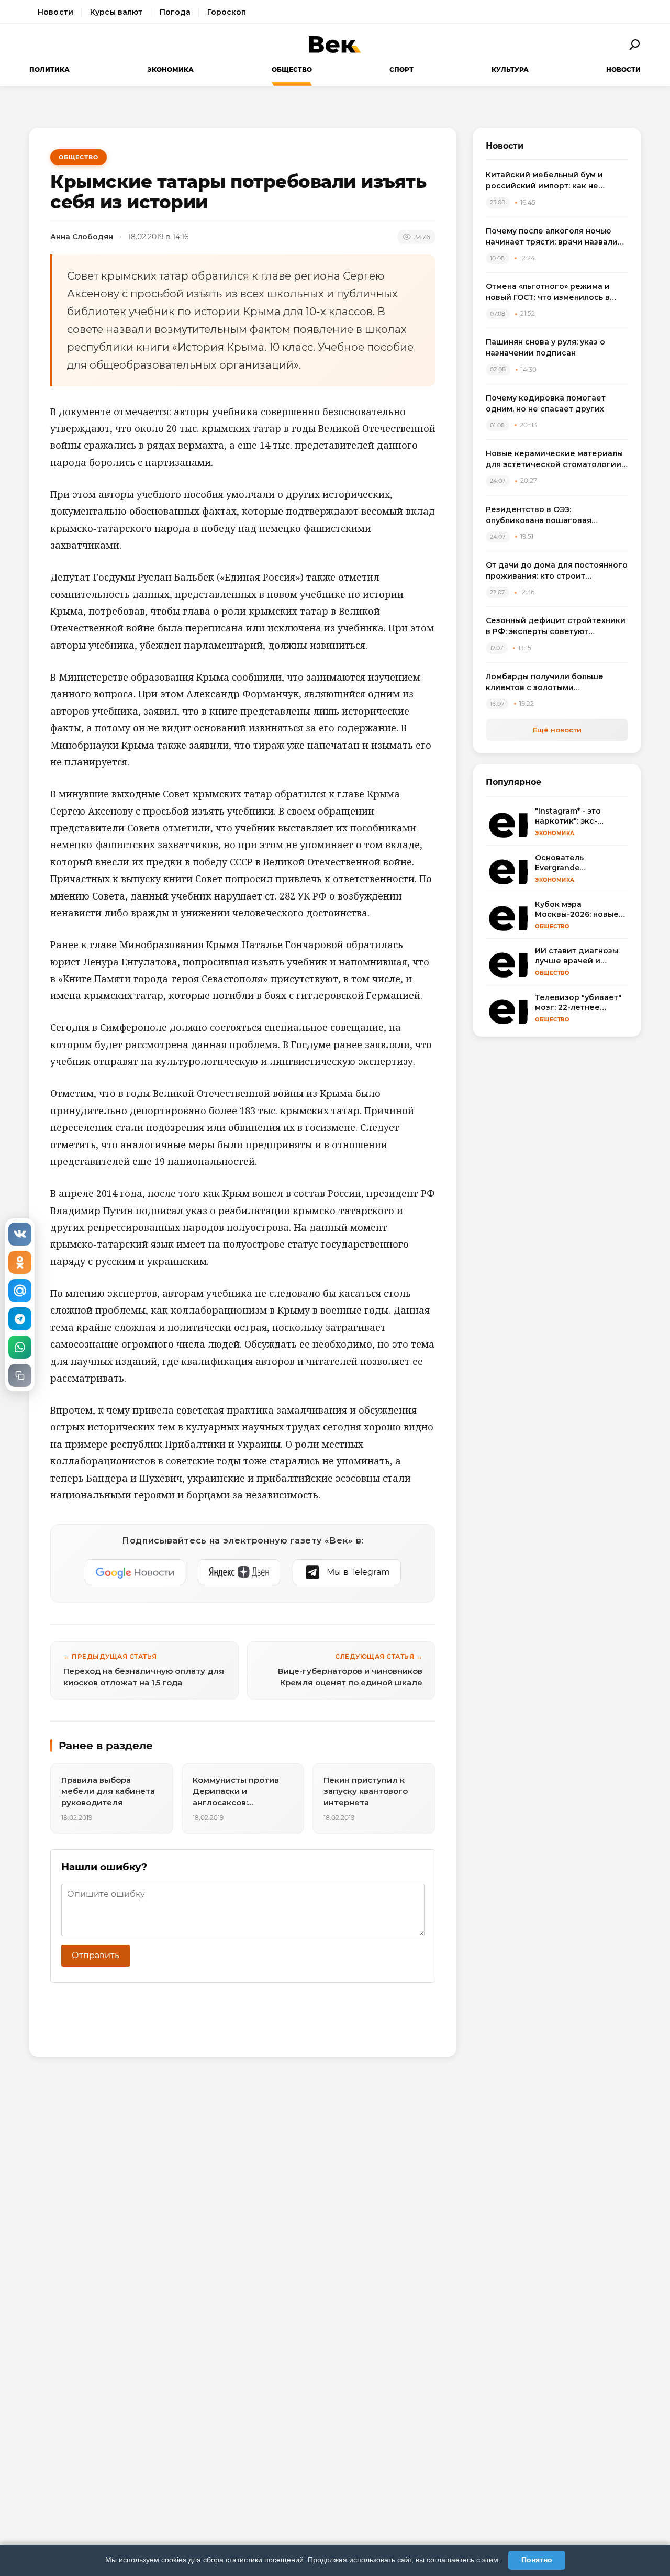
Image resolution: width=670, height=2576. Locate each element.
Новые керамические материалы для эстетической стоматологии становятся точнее (554, 459)
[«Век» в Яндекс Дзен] (239, 1572)
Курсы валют (116, 12)
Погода (175, 12)
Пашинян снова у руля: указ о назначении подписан (545, 347)
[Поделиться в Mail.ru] (20, 1291)
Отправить (96, 1955)
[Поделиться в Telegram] (20, 1319)
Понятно (537, 2560)
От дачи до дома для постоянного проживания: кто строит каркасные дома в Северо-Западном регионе (557, 571)
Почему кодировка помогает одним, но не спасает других (546, 403)
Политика (49, 69)
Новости (55, 12)
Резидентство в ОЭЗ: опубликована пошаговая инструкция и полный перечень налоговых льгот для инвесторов (554, 515)
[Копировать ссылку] (20, 1375)
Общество (292, 69)
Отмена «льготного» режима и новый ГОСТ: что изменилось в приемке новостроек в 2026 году (554, 292)
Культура (510, 69)
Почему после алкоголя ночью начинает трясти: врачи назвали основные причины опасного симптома (552, 237)
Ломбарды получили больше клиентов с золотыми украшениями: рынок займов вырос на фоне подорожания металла (546, 682)
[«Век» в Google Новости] (135, 1572)
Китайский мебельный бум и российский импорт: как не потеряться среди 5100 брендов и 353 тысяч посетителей (556, 181)
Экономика (170, 69)
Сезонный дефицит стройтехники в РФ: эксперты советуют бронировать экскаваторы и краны (556, 626)
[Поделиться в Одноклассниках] (20, 1262)
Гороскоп (227, 12)
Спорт (401, 69)
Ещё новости (557, 730)
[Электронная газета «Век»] (335, 45)
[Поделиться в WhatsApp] (20, 1347)
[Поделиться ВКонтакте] (20, 1234)
